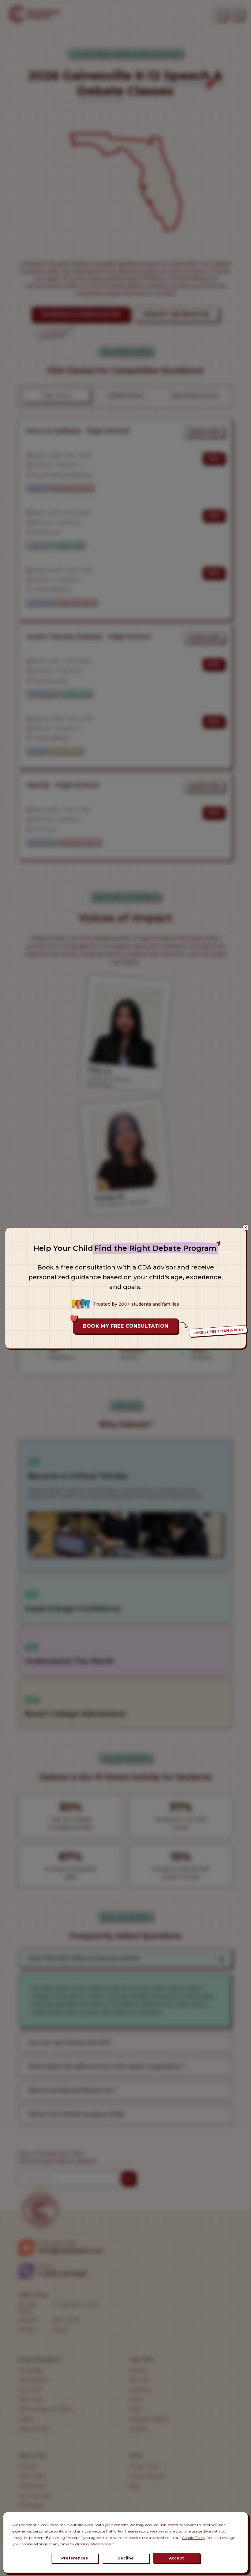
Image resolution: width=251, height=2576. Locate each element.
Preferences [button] (101, 2544)
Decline (126, 2558)
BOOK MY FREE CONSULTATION (126, 1326)
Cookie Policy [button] (194, 2538)
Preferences (75, 2558)
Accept (176, 2558)
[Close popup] (246, 1228)
